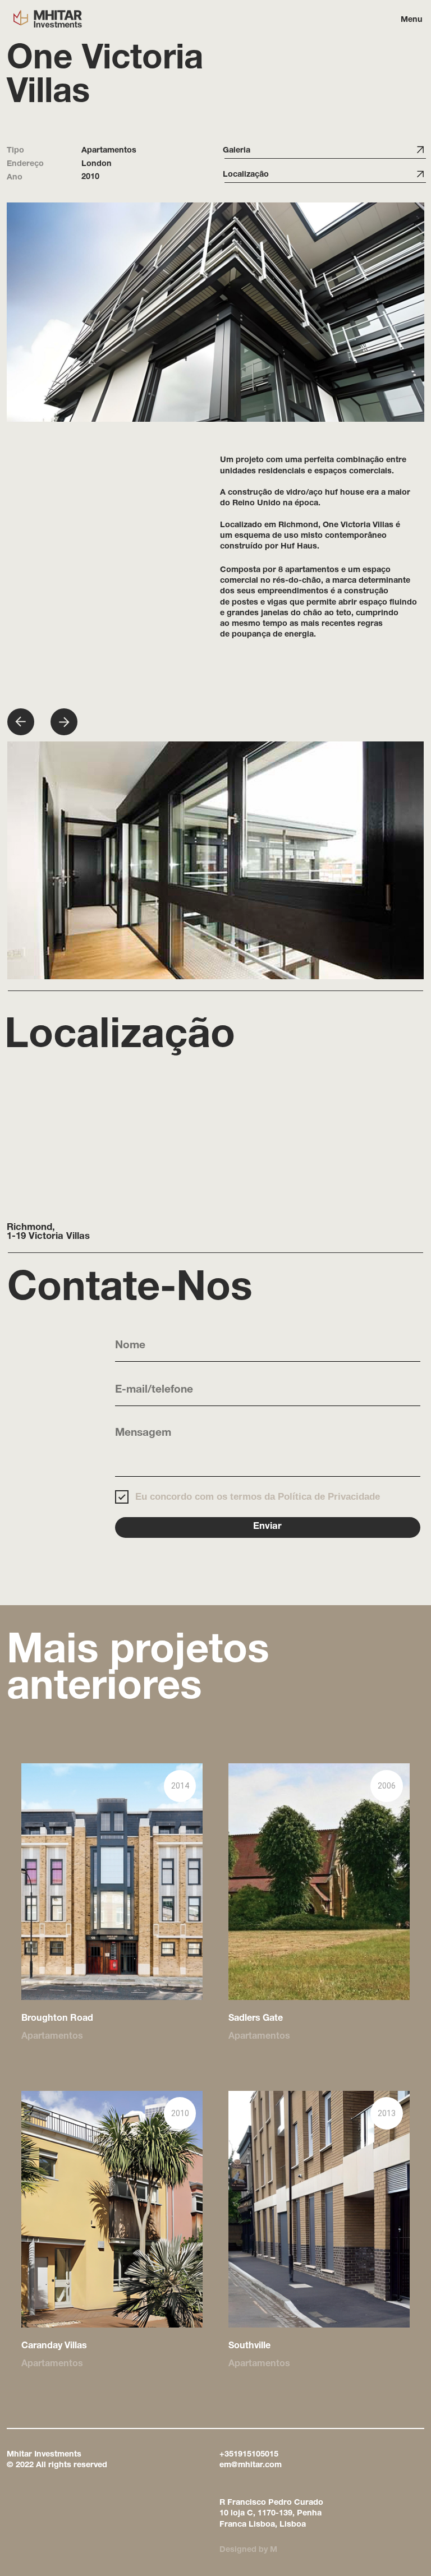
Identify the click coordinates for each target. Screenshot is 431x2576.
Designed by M (248, 2550)
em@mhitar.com (251, 2466)
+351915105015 (249, 2455)
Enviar (267, 1527)
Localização (246, 175)
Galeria (237, 151)
